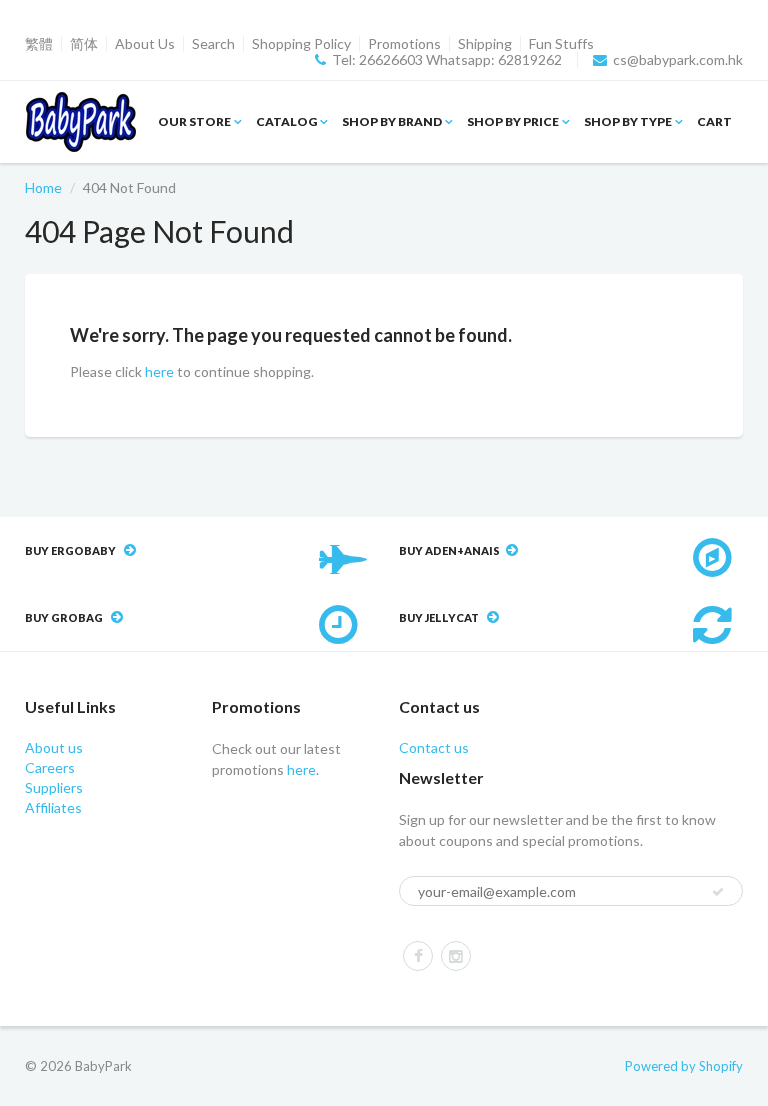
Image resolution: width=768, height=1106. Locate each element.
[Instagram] (456, 956)
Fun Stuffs (561, 44)
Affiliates (53, 807)
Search (213, 44)
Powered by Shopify (684, 1066)
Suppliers (54, 787)
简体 (84, 44)
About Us (145, 44)
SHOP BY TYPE (628, 121)
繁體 (39, 44)
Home (43, 187)
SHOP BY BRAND (392, 121)
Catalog (286, 121)
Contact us (434, 747)
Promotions (404, 44)
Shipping (485, 44)
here (159, 371)
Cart (714, 121)
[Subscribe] (718, 892)
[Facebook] (418, 956)
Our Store (194, 121)
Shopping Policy (301, 44)
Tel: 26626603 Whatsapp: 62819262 (447, 60)
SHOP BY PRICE (513, 121)
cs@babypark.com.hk (678, 60)
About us (54, 747)
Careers (50, 767)
